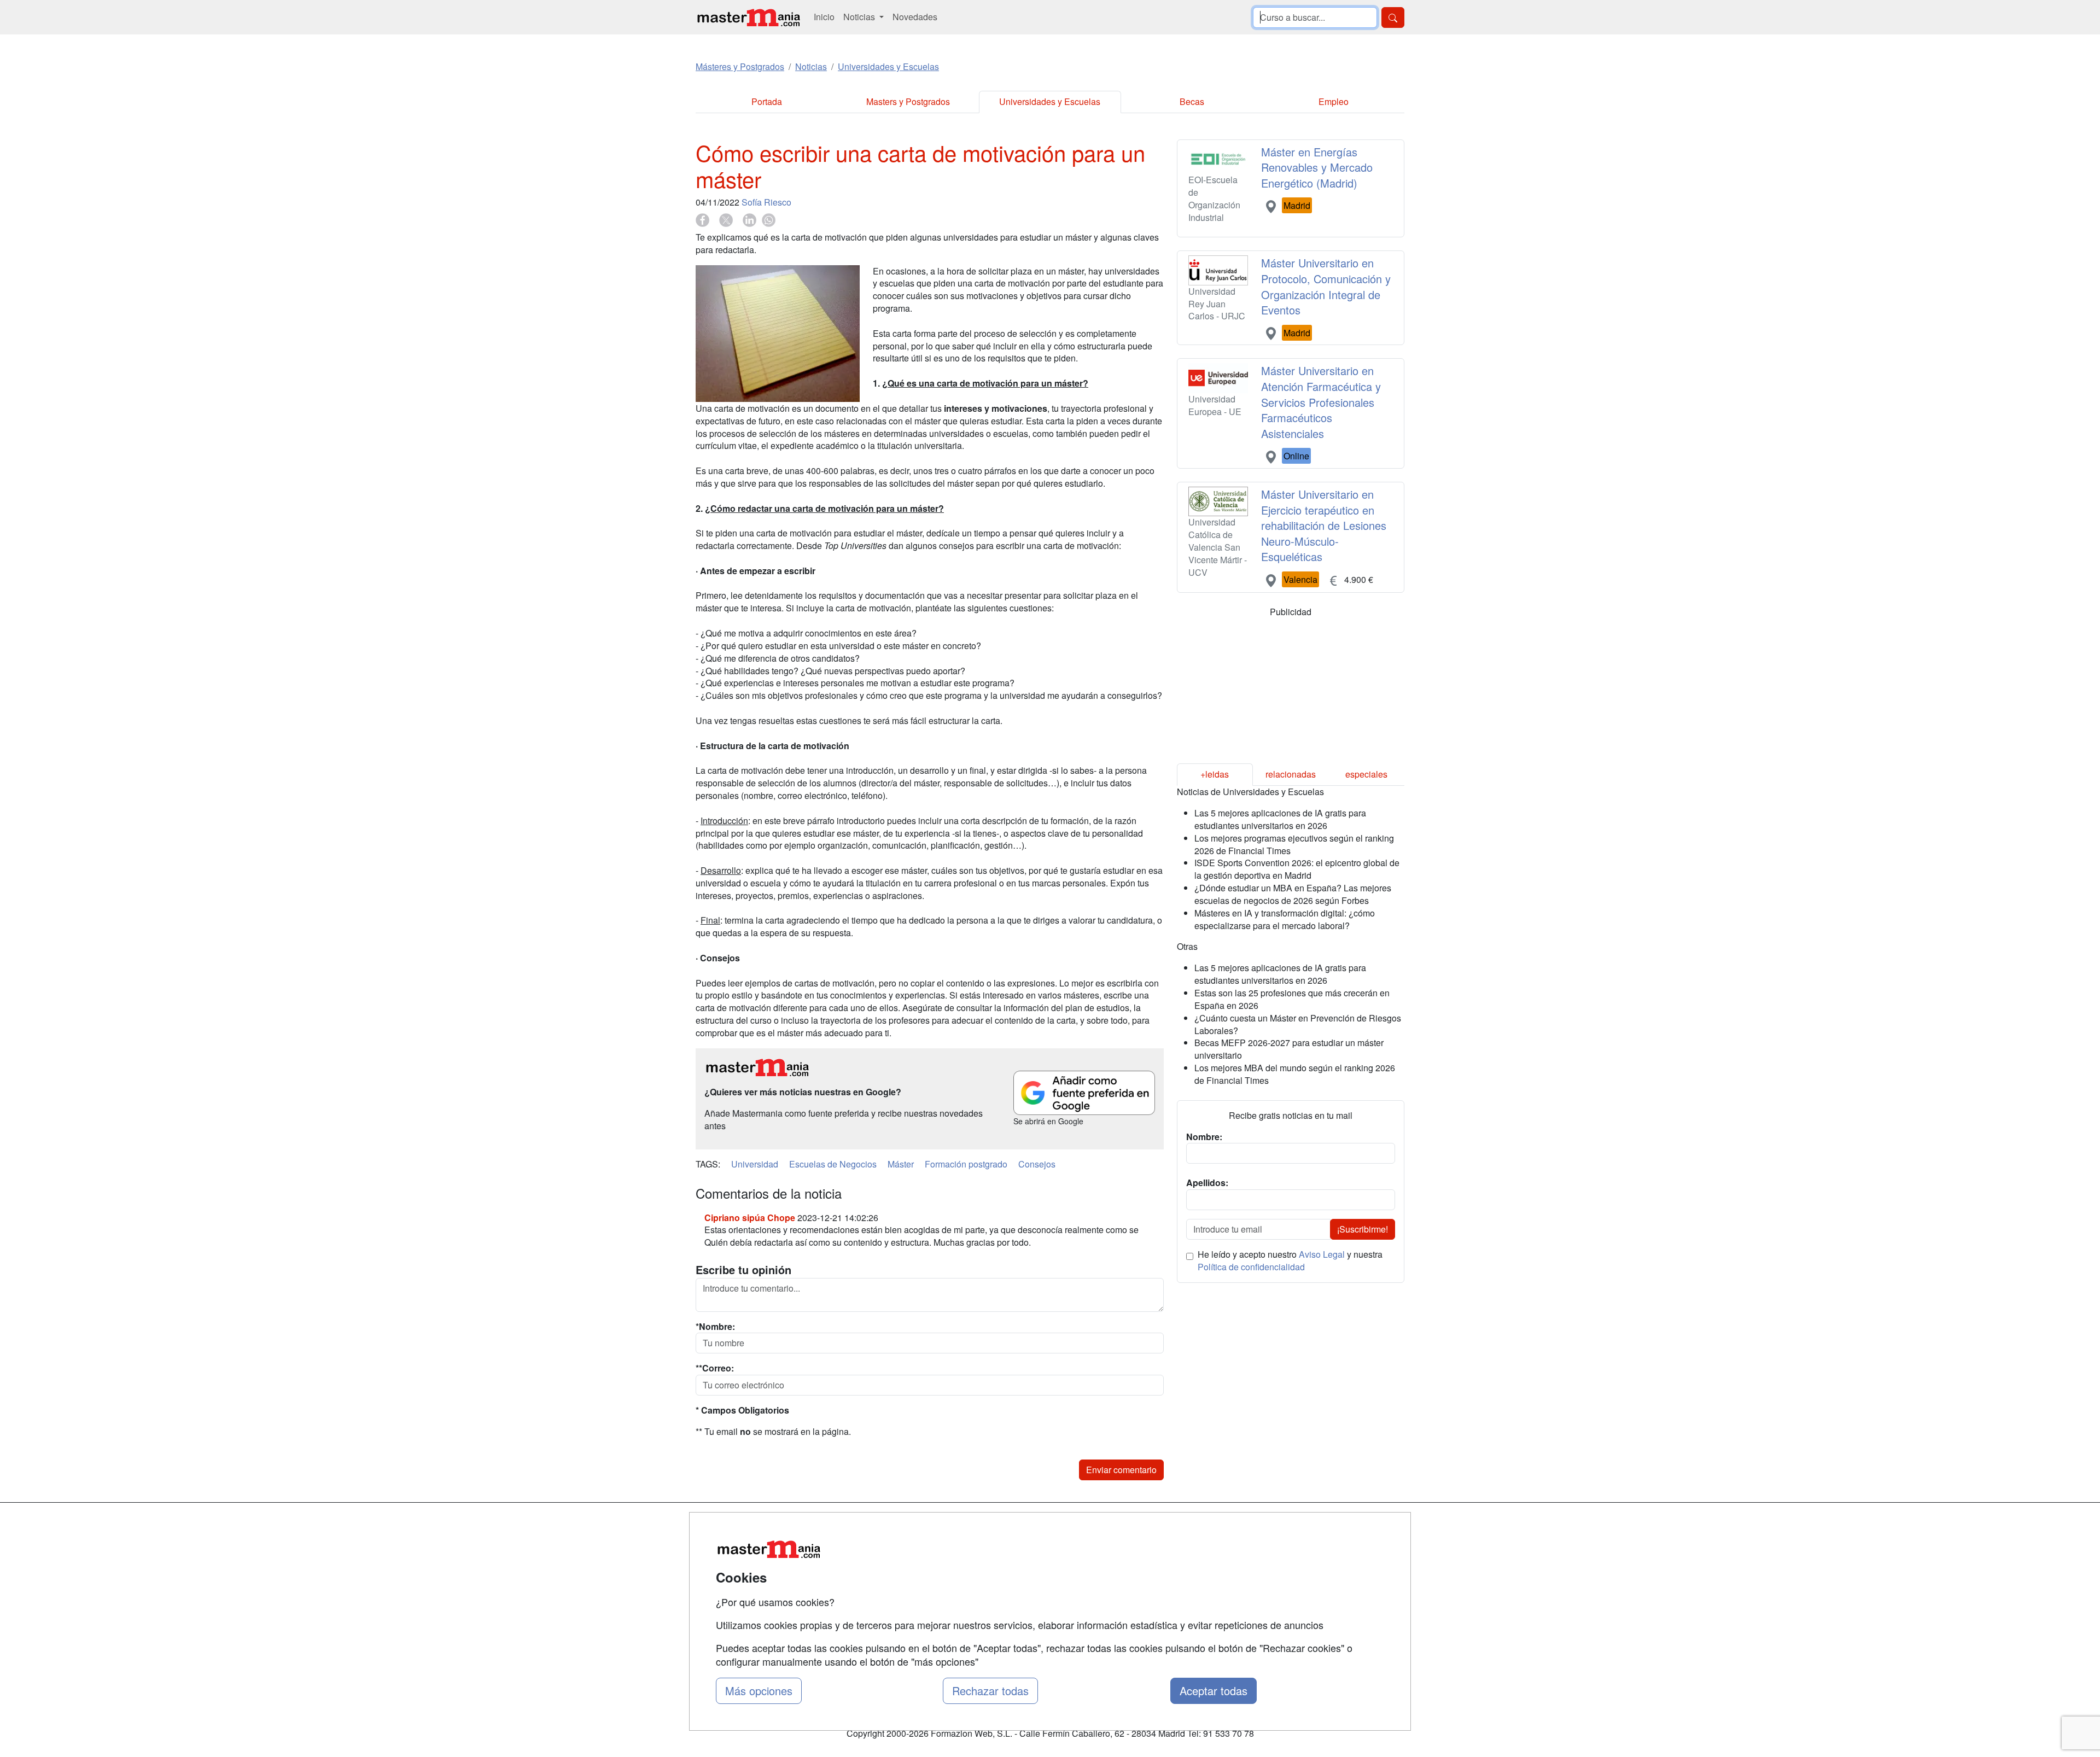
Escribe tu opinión (743, 1270)
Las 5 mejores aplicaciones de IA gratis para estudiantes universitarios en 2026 (1280, 819)
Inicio (824, 17)
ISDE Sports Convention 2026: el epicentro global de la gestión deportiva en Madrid (1297, 869)
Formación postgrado (966, 1164)
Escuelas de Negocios (833, 1164)
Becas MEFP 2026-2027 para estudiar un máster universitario (1289, 1049)
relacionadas (1291, 774)
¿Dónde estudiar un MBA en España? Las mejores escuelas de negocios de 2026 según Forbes (1293, 894)
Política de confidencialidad (1251, 1267)
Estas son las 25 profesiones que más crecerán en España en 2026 (1292, 999)
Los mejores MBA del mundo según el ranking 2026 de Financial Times (1295, 1074)
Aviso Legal (1322, 1254)
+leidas (1215, 774)
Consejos (1037, 1164)
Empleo (1334, 101)
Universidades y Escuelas (1050, 101)
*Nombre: (715, 1327)
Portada (767, 101)
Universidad (755, 1164)
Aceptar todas (1214, 1691)
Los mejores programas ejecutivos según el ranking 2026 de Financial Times (1294, 844)
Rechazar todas (990, 1691)
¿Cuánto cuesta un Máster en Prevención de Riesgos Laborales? (1298, 1024)
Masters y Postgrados (908, 101)
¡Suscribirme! (1363, 1229)
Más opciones (759, 1691)
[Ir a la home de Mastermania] (748, 17)
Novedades (915, 17)
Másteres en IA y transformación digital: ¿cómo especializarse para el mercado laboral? (1285, 919)
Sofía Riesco (766, 202)
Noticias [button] (860, 17)
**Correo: (715, 1368)
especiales (1366, 774)
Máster (901, 1164)
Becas (1192, 101)
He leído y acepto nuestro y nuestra (1290, 1261)
